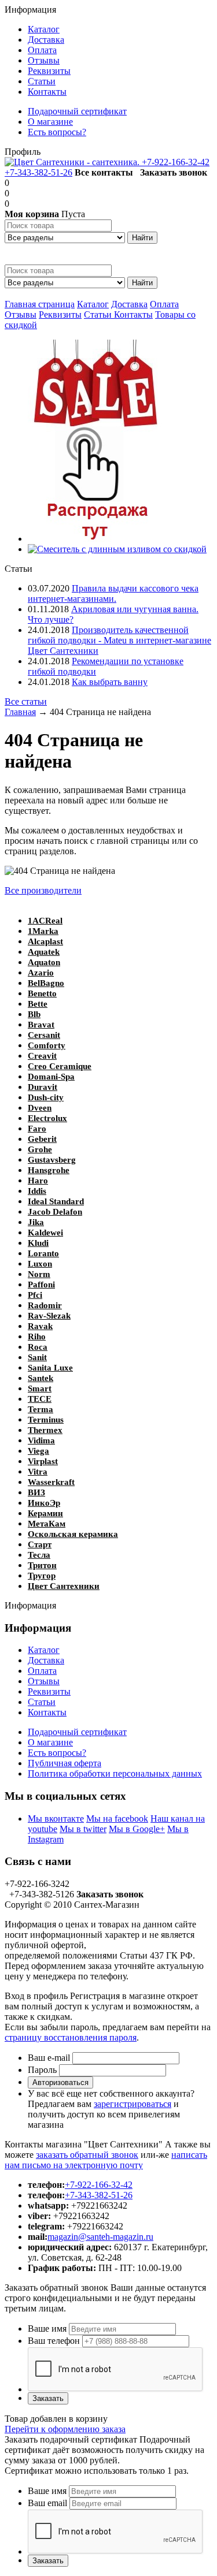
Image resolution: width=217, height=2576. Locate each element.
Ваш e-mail (49, 2058)
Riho (37, 1337)
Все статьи (26, 701)
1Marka (43, 931)
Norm (39, 1274)
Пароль (42, 2070)
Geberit (42, 1139)
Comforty (47, 1045)
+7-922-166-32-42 (176, 162)
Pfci (35, 1295)
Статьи (99, 314)
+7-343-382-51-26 (38, 172)
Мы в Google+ (137, 1829)
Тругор (42, 1576)
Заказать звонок (174, 172)
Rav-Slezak (49, 1316)
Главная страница (40, 304)
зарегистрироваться (133, 2104)
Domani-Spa (51, 1077)
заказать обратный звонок (87, 2155)
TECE (40, 1399)
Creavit (42, 1056)
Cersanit (44, 1035)
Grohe (40, 1149)
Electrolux (47, 1118)
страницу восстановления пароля (71, 2037)
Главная (20, 712)
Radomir (45, 1305)
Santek (41, 1378)
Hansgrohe (49, 1170)
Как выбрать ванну (110, 682)
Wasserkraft (51, 1482)
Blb (34, 1014)
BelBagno (46, 983)
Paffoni (41, 1285)
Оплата (164, 304)
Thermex (45, 1430)
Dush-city (46, 1097)
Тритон (42, 1565)
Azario (41, 973)
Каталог (93, 304)
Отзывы (21, 314)
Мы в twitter (83, 1829)
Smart (40, 1388)
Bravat (41, 1025)
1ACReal (45, 921)
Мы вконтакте (56, 1819)
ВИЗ (36, 1492)
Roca (38, 1347)
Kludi (38, 1243)
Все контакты (104, 172)
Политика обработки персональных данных (115, 1773)
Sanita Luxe (50, 1368)
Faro (37, 1129)
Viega (38, 1451)
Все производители (43, 890)
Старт (40, 1544)
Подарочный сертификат (77, 1732)
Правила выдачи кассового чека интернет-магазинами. (113, 593)
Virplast (43, 1461)
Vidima (41, 1440)
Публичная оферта (65, 1763)
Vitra (38, 1472)
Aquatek (44, 952)
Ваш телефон (54, 2341)
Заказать (48, 2398)
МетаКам (47, 1524)
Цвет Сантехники (64, 1586)
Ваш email (47, 2503)
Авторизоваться (60, 2082)
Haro (38, 1181)
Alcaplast (45, 941)
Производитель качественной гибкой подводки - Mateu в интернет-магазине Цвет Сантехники (119, 640)
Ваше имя (47, 2329)
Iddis (37, 1191)
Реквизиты (60, 314)
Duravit (43, 1087)
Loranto (43, 1253)
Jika (36, 1222)
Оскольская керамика (73, 1534)
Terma (41, 1409)
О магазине (50, 1742)
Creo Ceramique (60, 1066)
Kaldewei (45, 1233)
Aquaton (44, 962)
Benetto (42, 993)
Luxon (40, 1264)
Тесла (39, 1555)
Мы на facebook (117, 1819)
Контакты (133, 314)
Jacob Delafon (55, 1212)
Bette (38, 1004)
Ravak (40, 1326)
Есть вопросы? (57, 1753)
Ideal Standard (56, 1201)
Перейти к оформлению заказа (65, 2429)
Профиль (23, 152)
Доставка (129, 304)
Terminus (46, 1420)
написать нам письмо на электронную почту (106, 2160)
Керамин (45, 1513)
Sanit (37, 1357)
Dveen (40, 1108)
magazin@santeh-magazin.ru (100, 2237)
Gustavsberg (52, 1160)
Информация (30, 10)
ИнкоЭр (44, 1503)
